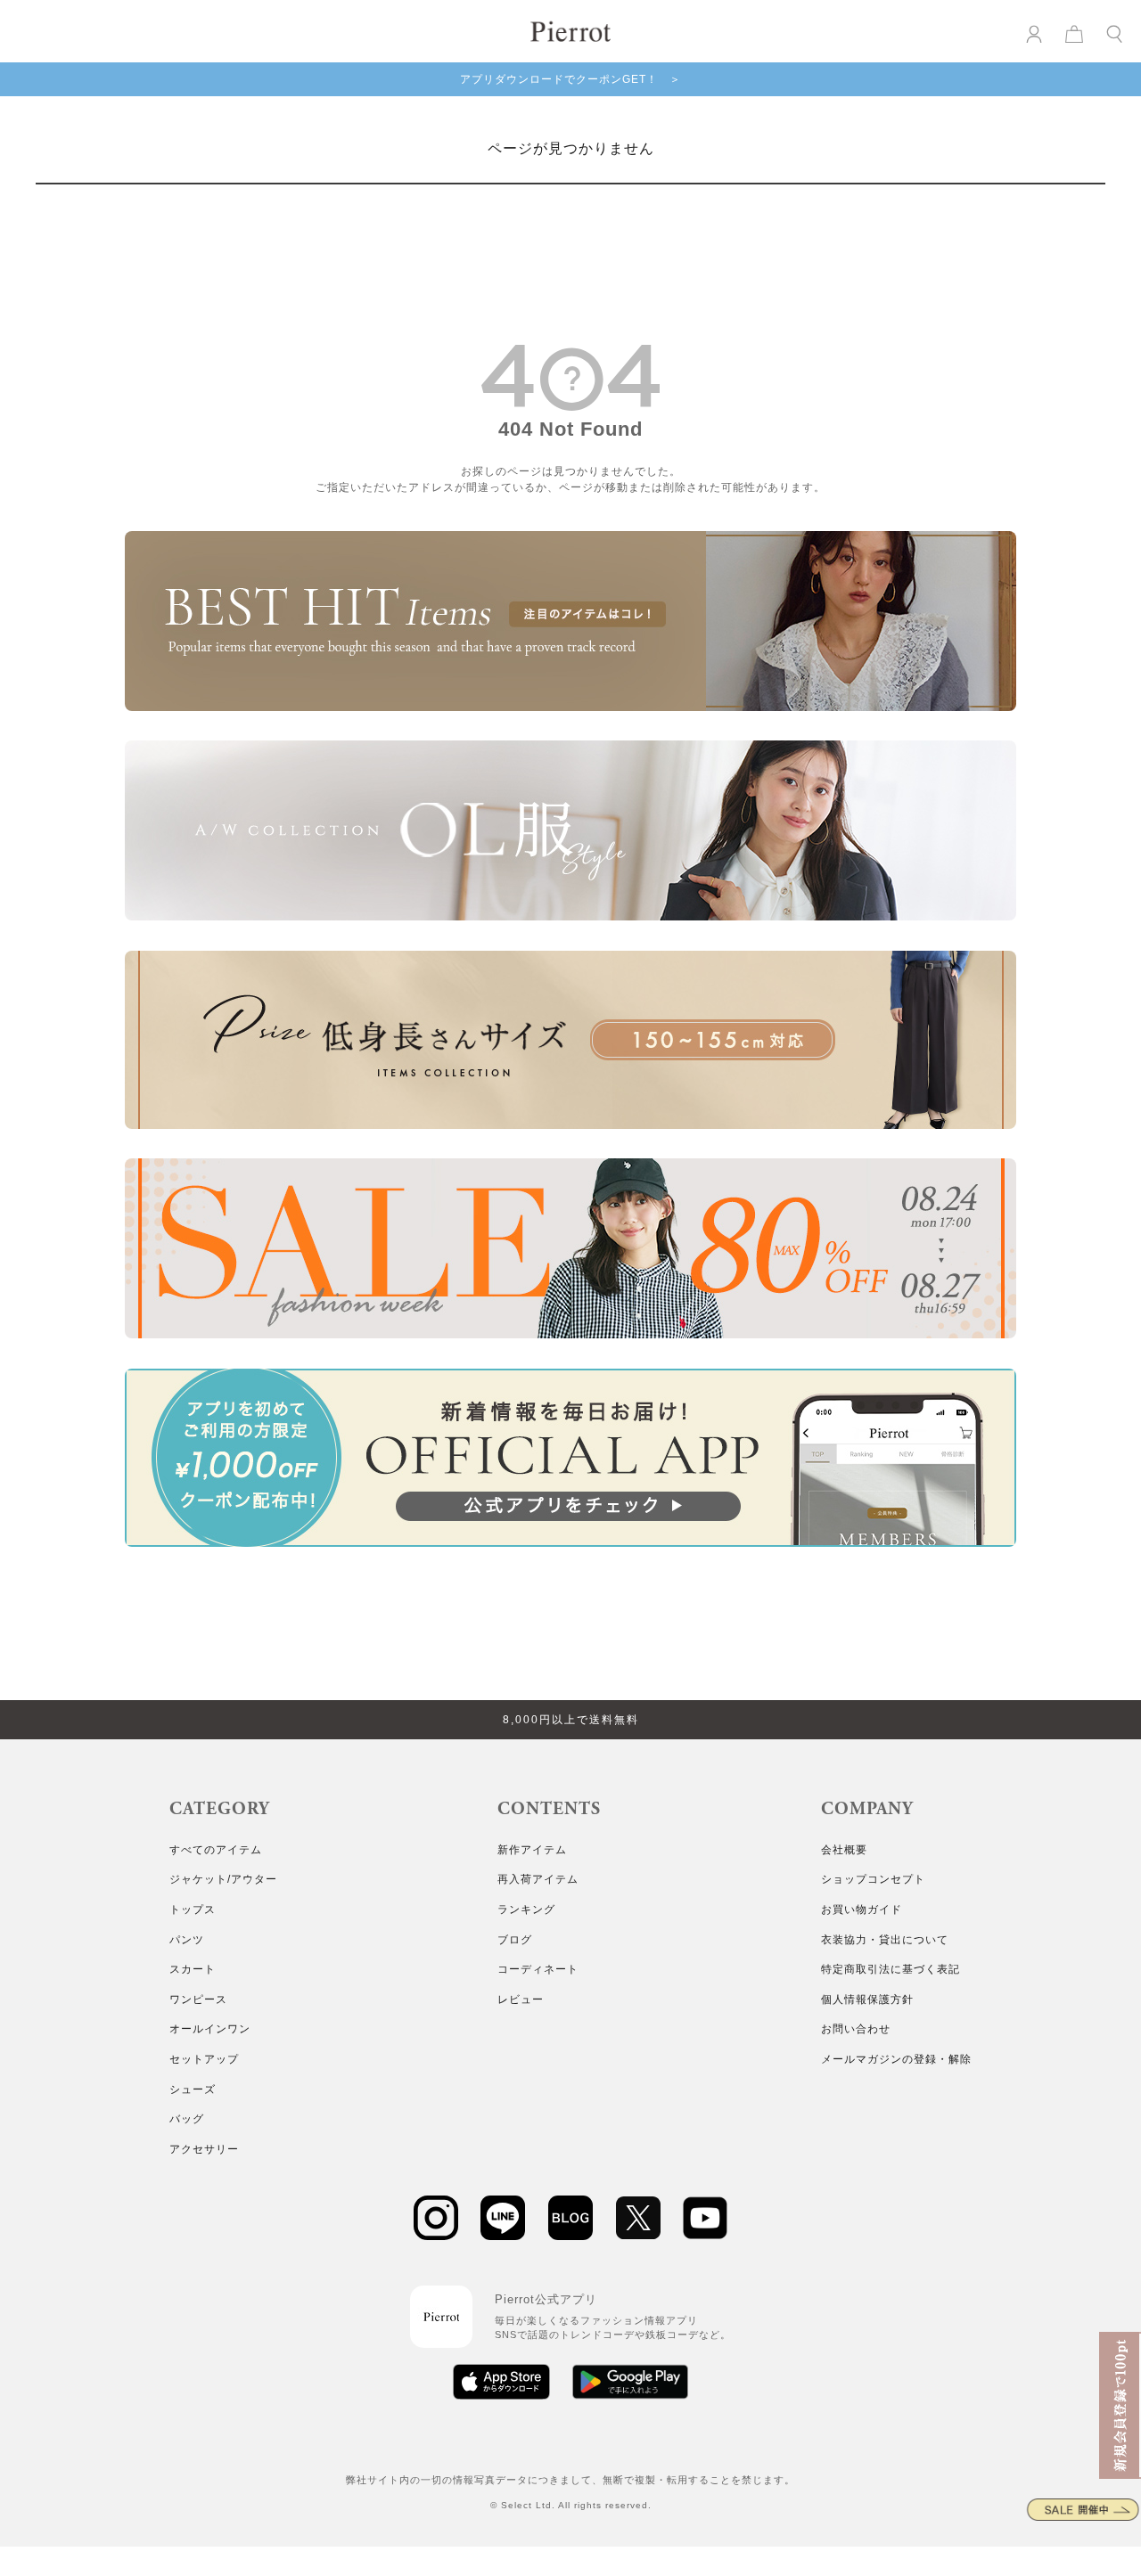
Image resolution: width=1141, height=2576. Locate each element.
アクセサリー (204, 2149)
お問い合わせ (856, 2029)
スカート (193, 1969)
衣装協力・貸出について (885, 1940)
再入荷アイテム (538, 1879)
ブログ (515, 1940)
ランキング (526, 1910)
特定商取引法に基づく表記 (891, 1969)
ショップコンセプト (873, 1879)
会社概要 (844, 1850)
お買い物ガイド (862, 1910)
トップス (193, 1910)
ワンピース (198, 1999)
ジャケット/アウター (223, 1879)
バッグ (187, 2119)
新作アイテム (532, 1850)
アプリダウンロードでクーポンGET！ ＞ (570, 79)
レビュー (521, 1999)
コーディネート (538, 1969)
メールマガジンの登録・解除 (896, 2059)
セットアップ (204, 2059)
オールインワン (210, 2029)
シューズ (193, 2089)
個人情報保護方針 (867, 1999)
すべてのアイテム (216, 1850)
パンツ (187, 1940)
